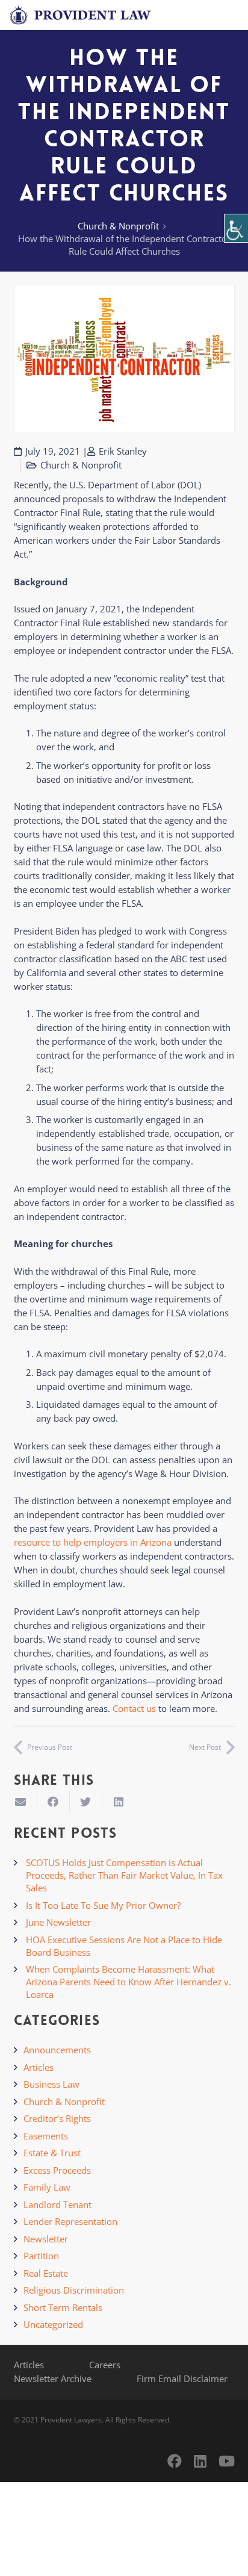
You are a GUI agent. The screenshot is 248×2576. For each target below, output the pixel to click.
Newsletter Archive (53, 2378)
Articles (39, 2067)
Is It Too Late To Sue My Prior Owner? (103, 1905)
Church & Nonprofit (118, 226)
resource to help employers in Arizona (93, 1542)
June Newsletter (58, 1922)
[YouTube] (227, 2461)
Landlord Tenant (57, 2204)
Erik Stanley (123, 451)
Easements (46, 2136)
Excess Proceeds (57, 2170)
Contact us (134, 1708)
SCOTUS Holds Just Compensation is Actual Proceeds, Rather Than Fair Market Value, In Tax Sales (124, 1875)
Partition (41, 2256)
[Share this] (54, 1802)
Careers (105, 2365)
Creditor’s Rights (57, 2118)
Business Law (51, 2084)
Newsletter (46, 2239)
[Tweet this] (86, 1802)
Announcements (57, 2050)
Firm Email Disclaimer (182, 2378)
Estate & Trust (52, 2153)
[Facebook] (175, 2461)
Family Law (47, 2187)
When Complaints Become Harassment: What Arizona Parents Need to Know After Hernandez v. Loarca (129, 1982)
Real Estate (46, 2273)
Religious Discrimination (74, 2290)
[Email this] (21, 1802)
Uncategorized (53, 2324)
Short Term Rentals (63, 2307)
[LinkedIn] (200, 2461)
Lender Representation (70, 2221)
